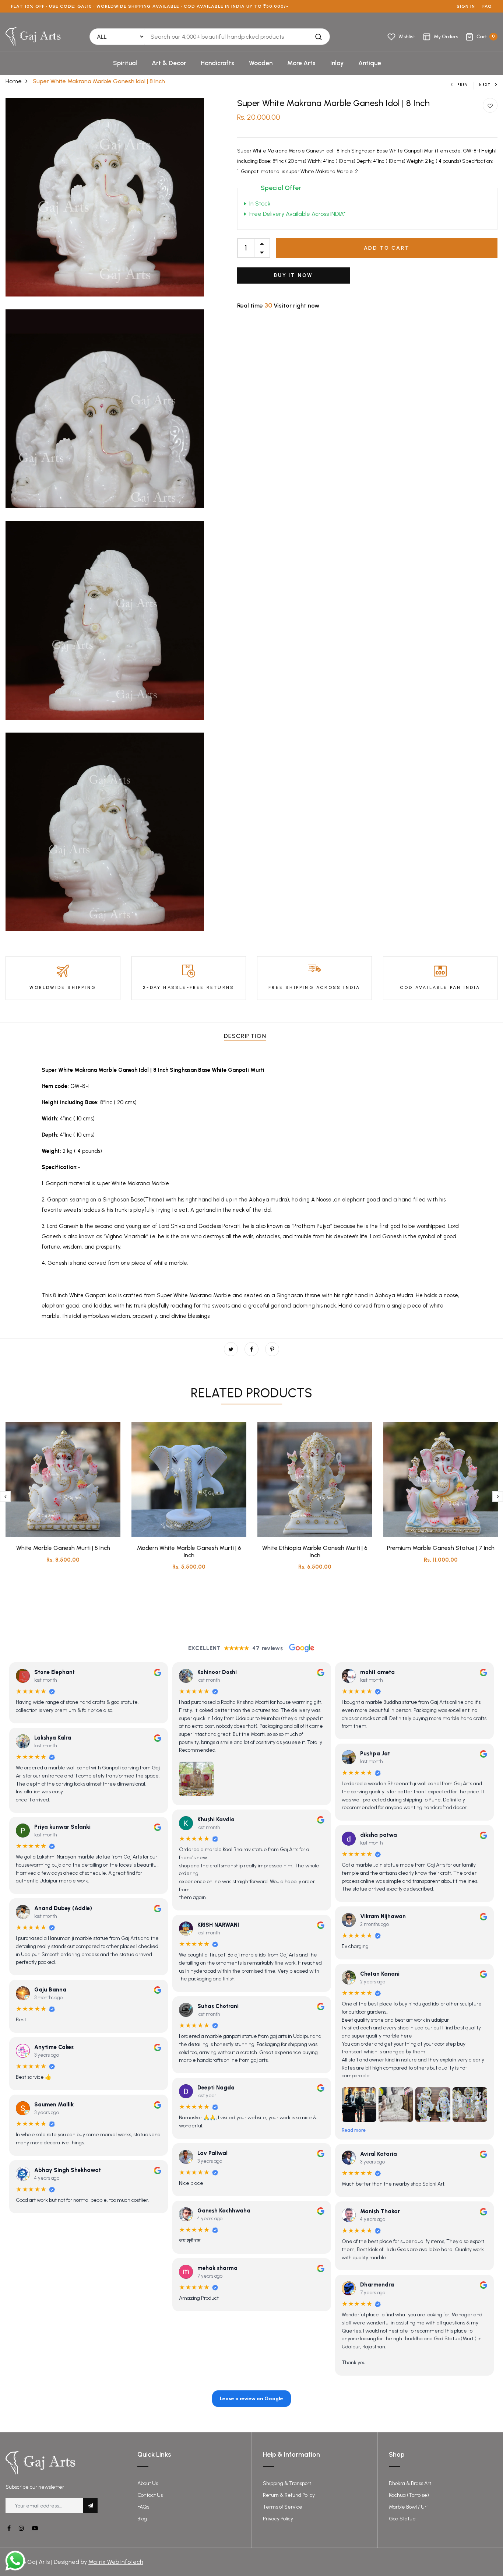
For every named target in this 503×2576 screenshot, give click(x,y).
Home (14, 81)
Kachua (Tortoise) (409, 2495)
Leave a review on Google (251, 2399)
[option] (63, 1498)
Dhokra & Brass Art (410, 2483)
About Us (148, 2483)
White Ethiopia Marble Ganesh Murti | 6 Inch (315, 1551)
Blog (142, 2519)
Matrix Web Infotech (116, 2562)
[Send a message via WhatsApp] (15, 2561)
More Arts (301, 63)
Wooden (261, 63)
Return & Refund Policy (289, 2495)
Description (245, 1036)
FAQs (143, 2507)
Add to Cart (387, 248)
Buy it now (293, 275)
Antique (370, 63)
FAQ (487, 6)
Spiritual (125, 63)
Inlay (337, 63)
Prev (463, 85)
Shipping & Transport (287, 2483)
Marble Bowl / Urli (409, 2507)
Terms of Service (283, 2507)
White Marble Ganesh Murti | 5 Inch (63, 1548)
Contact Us (150, 2495)
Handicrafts (217, 63)
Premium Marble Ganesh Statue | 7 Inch (441, 1548)
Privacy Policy (278, 2519)
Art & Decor (169, 63)
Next (485, 85)
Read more (354, 2131)
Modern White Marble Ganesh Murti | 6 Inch (189, 1551)
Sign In (466, 6)
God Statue (402, 2519)
